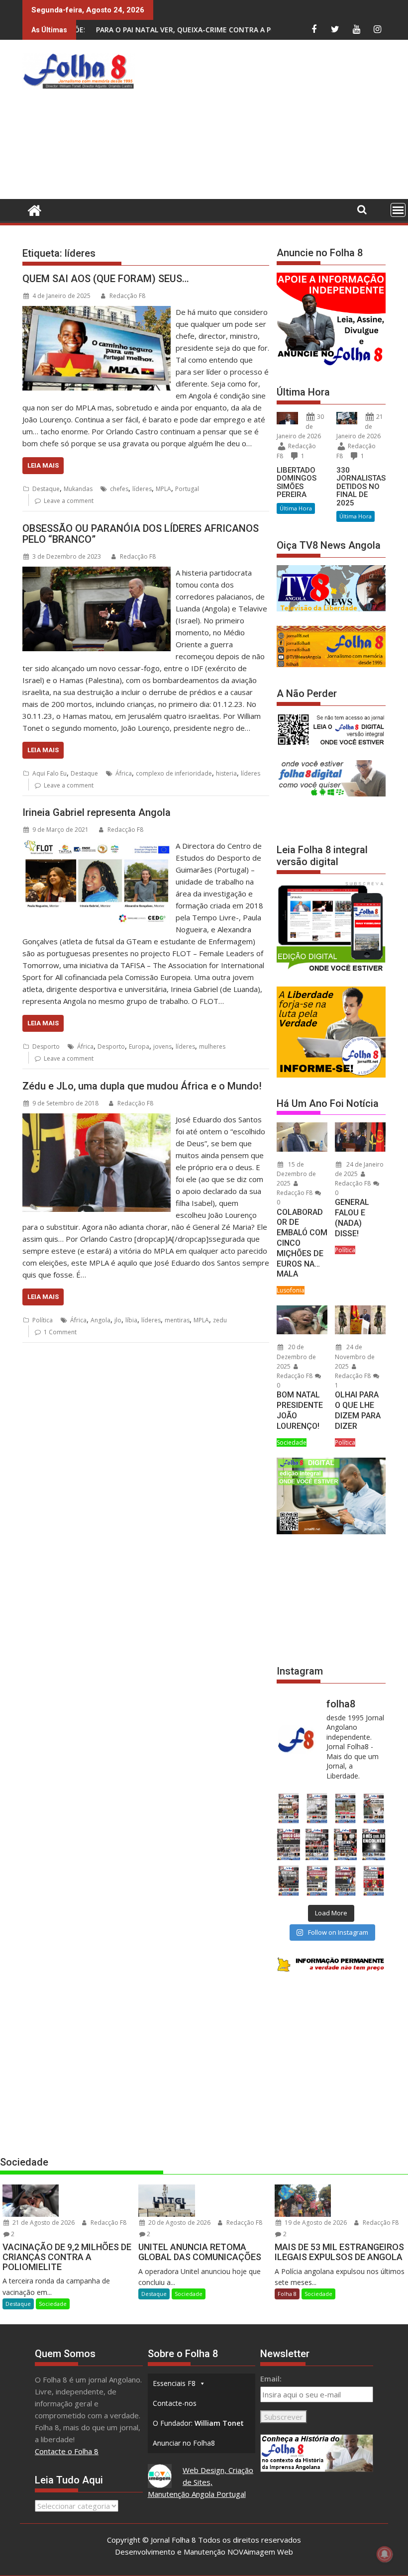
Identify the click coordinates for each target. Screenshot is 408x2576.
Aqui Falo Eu (50, 773)
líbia (131, 1320)
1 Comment (60, 1332)
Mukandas (78, 489)
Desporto (46, 1046)
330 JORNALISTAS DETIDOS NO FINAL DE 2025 (361, 487)
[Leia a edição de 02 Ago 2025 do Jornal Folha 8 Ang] (374, 1844)
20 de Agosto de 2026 (179, 2223)
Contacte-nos (175, 2403)
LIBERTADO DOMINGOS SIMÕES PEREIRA (297, 483)
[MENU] (398, 210)
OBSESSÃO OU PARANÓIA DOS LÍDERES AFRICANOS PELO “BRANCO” (141, 534)
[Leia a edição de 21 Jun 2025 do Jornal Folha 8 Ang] (374, 1881)
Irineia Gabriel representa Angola (97, 812)
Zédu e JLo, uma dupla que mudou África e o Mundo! (142, 1086)
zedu (220, 1320)
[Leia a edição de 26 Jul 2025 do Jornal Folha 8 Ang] (288, 1881)
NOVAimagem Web (260, 2552)
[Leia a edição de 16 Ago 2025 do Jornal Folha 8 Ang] (317, 1844)
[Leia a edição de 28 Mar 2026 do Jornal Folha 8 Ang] (288, 1809)
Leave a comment (69, 501)
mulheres (212, 1046)
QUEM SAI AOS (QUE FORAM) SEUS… (106, 279)
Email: (271, 2378)
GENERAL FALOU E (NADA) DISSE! (352, 1218)
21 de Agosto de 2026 (43, 2223)
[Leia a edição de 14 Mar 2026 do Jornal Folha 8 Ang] (346, 1809)
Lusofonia (291, 1290)
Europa (139, 1046)
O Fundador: (198, 2423)
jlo (118, 1320)
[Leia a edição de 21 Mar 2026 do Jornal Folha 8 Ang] (317, 1809)
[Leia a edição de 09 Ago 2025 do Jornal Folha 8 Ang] (346, 1844)
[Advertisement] (273, 122)
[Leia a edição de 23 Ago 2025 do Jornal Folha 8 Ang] (288, 1844)
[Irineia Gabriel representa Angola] (97, 846)
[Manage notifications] (385, 2554)
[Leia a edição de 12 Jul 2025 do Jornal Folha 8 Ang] (346, 1881)
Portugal (187, 489)
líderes (142, 489)
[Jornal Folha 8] (32, 209)
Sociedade (292, 1442)
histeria (226, 773)
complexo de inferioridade (174, 773)
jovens (162, 1046)
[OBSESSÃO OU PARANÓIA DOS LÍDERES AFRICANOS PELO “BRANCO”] (97, 573)
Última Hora (296, 508)
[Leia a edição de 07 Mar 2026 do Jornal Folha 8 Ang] (374, 1809)
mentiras (177, 1320)
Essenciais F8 (174, 2383)
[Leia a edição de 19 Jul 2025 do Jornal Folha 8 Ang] (317, 1881)
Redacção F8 (127, 296)
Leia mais (43, 465)
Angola (101, 1320)
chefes (119, 489)
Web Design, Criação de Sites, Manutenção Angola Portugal (201, 2482)
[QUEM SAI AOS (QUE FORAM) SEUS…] (97, 312)
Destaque (46, 489)
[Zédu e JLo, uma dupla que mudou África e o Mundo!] (97, 1119)
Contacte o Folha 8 (67, 2451)
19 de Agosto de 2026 (315, 2223)
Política (43, 1320)
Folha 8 (287, 2294)
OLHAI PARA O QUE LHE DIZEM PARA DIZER (358, 1410)
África (124, 773)
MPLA (163, 489)
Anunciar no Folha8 (184, 2443)
